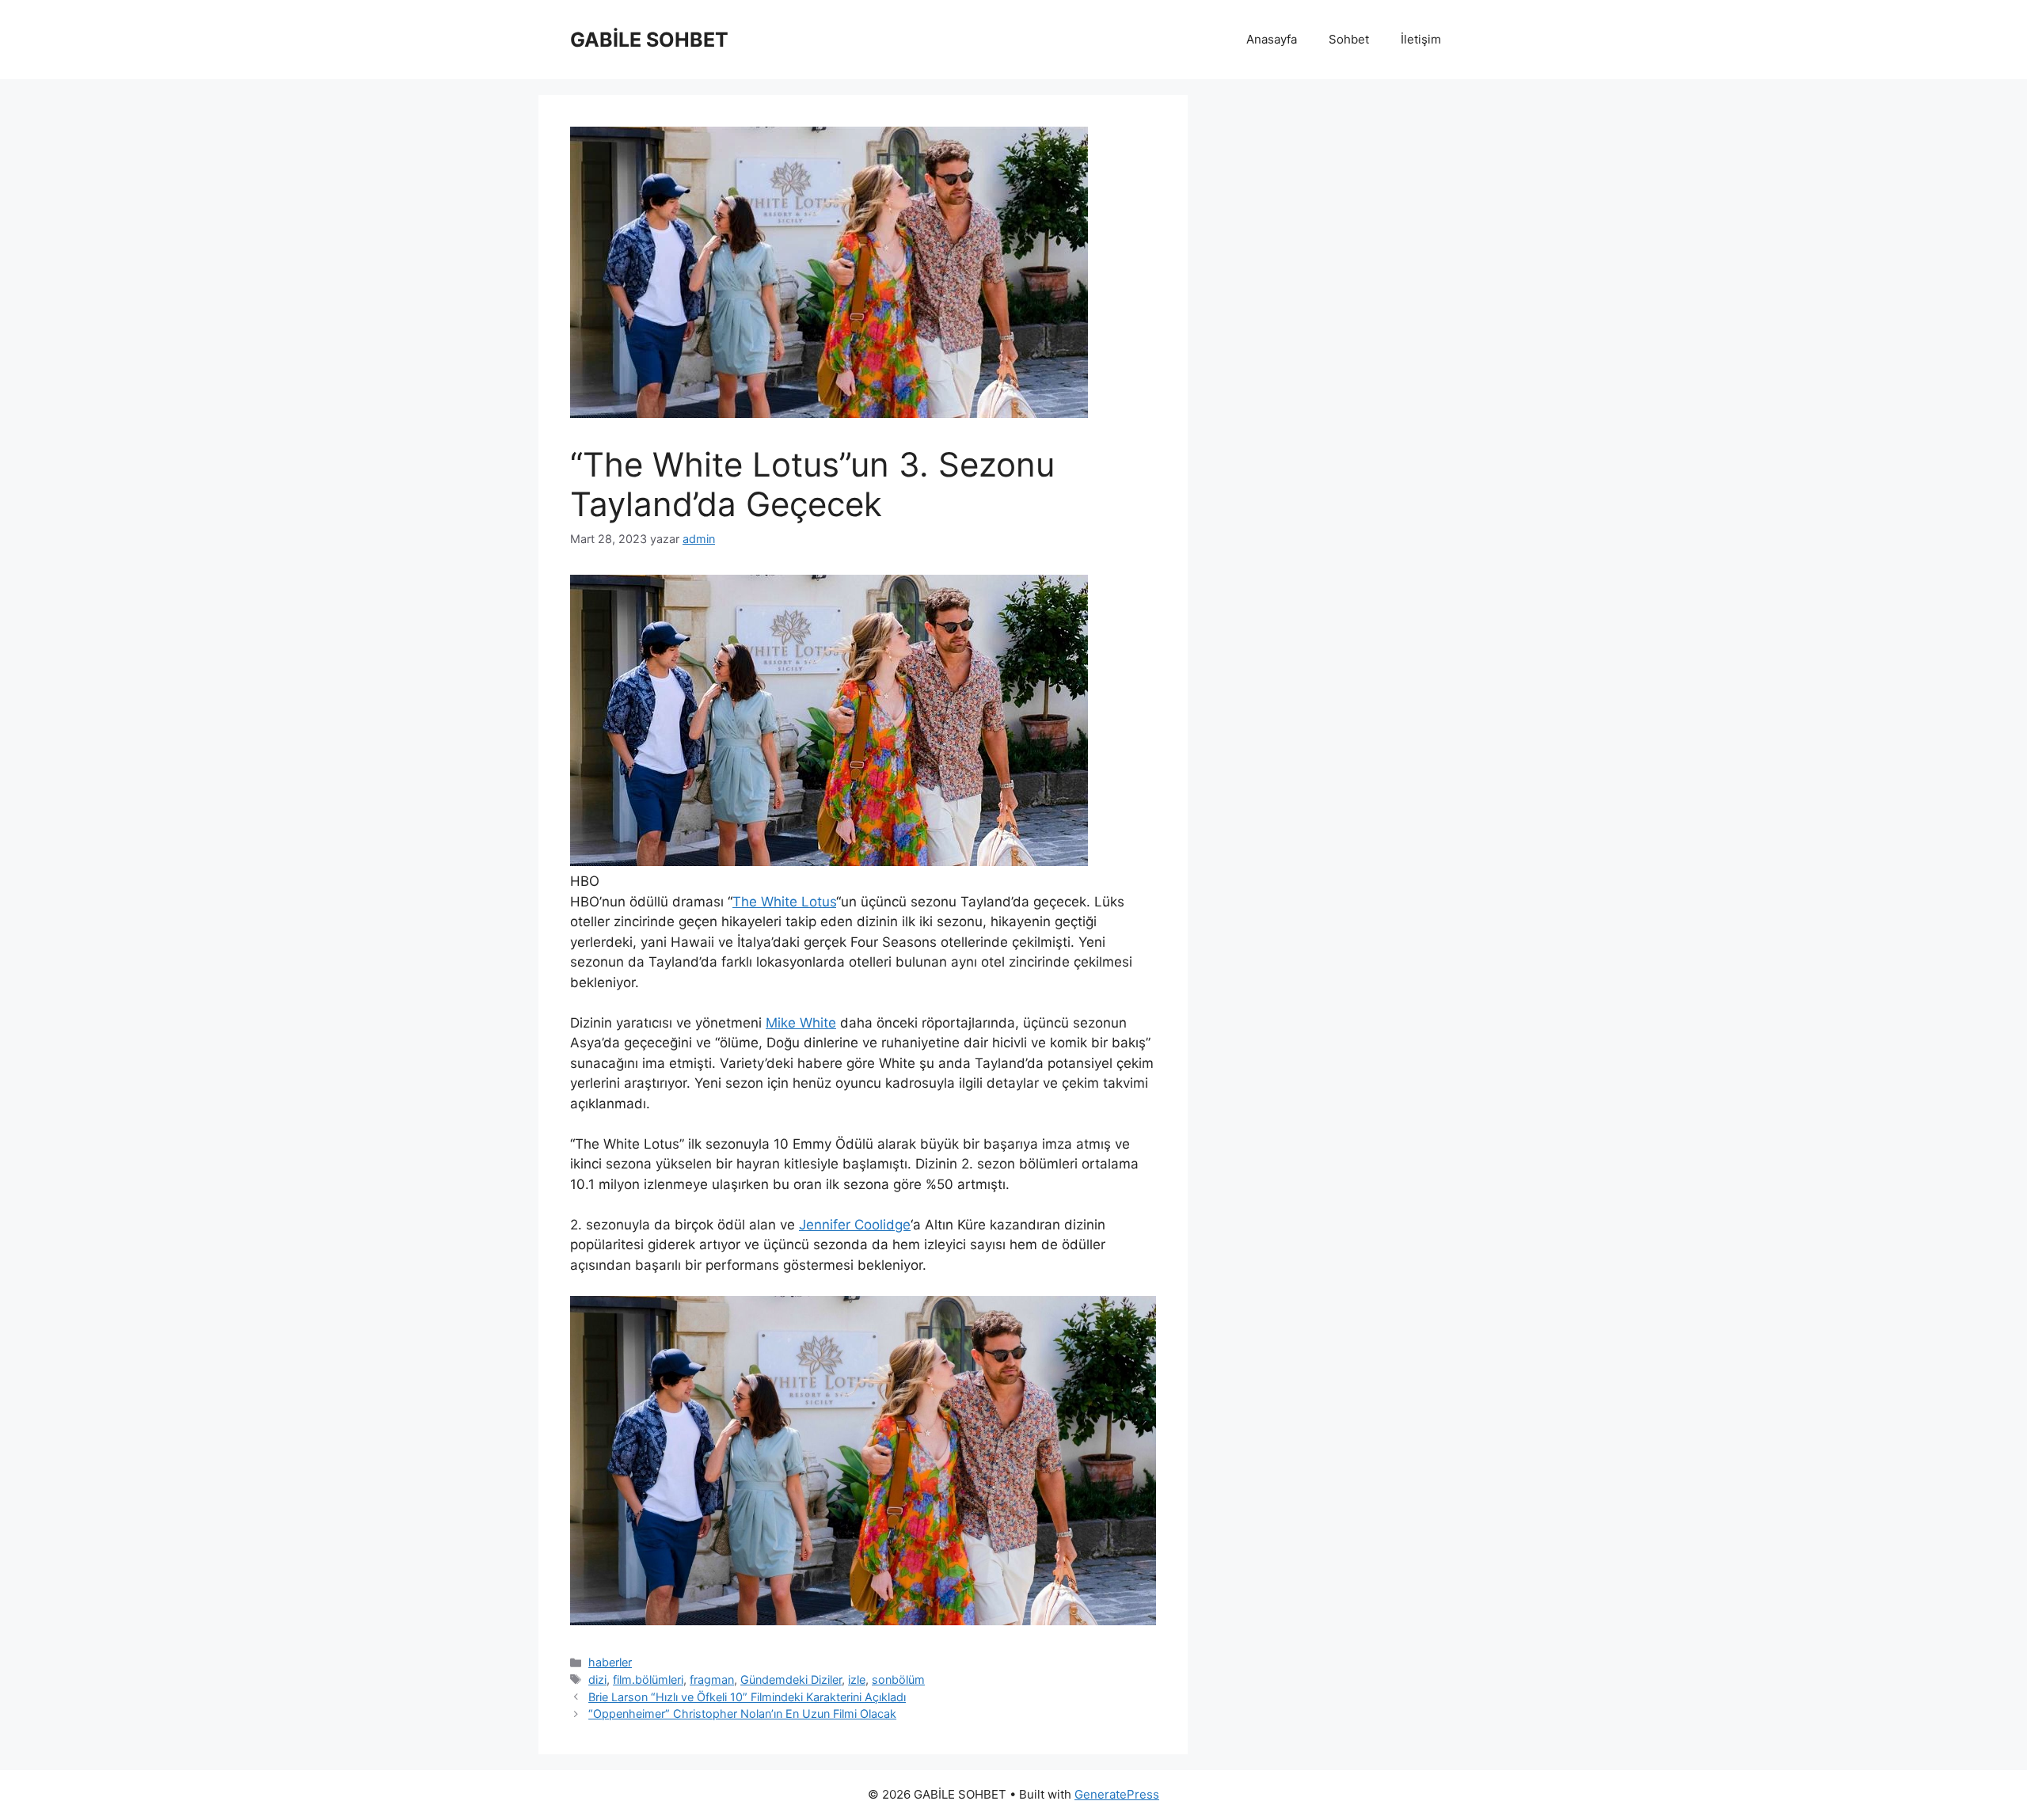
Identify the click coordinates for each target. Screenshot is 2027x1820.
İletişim (1421, 39)
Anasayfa (1272, 39)
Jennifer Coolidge (855, 1225)
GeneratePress (1117, 1794)
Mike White (801, 1023)
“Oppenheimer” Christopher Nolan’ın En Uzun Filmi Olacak (742, 1714)
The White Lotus (784, 902)
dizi (597, 1679)
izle (857, 1679)
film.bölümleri (648, 1679)
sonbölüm (898, 1679)
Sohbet (1349, 39)
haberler (610, 1662)
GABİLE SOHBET (649, 40)
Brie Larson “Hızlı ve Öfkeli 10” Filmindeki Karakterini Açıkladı (747, 1697)
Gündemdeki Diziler (791, 1679)
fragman (712, 1679)
